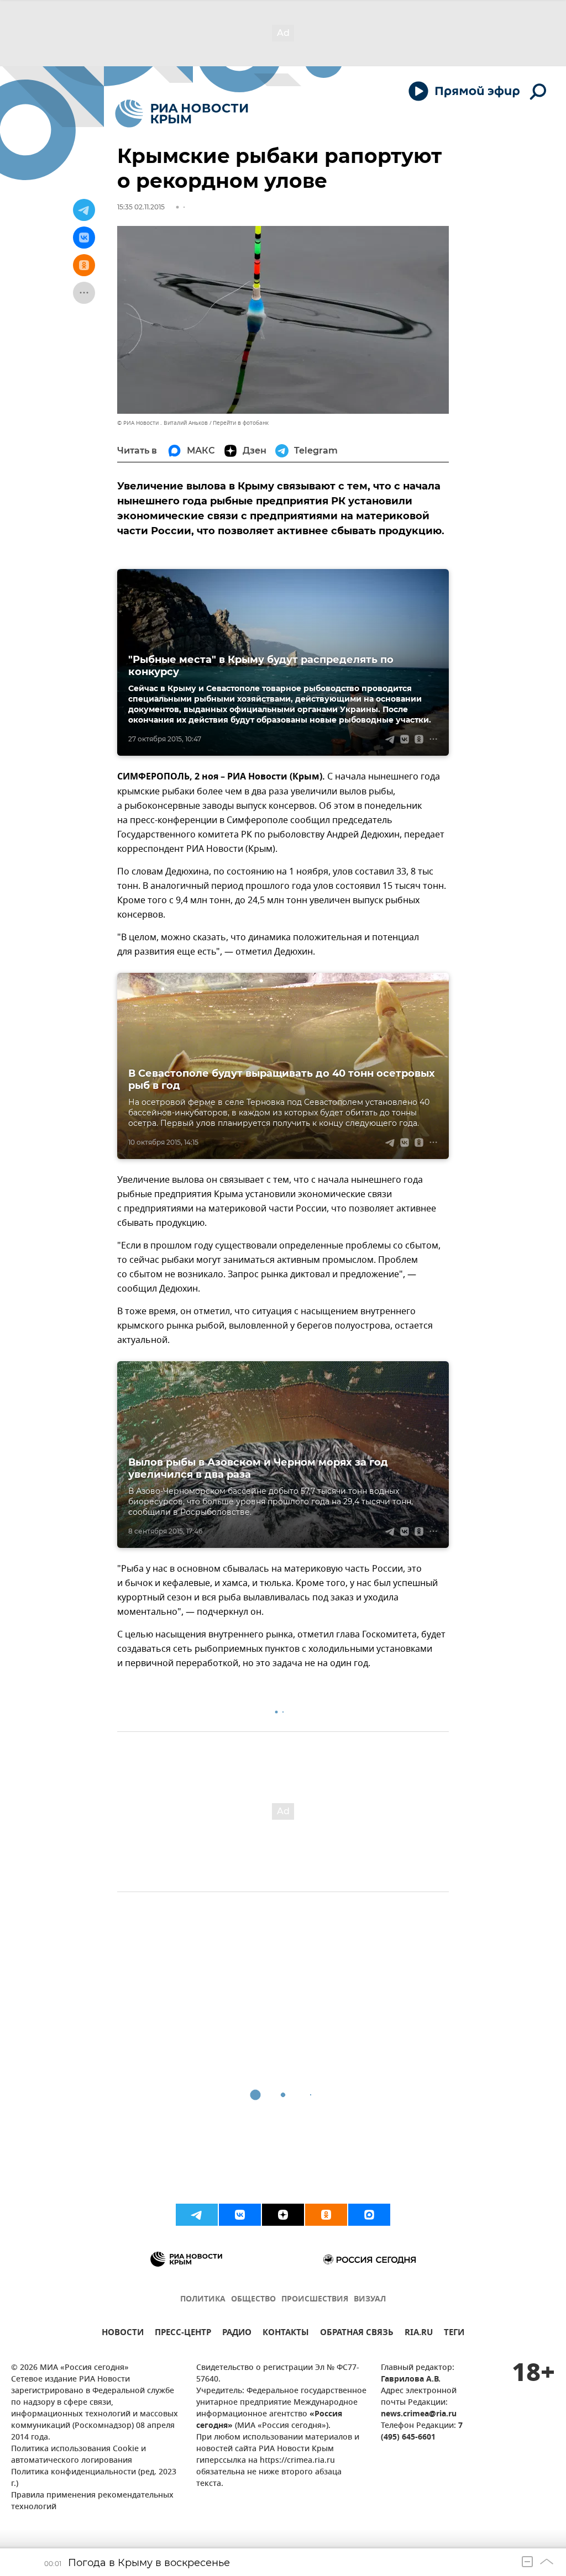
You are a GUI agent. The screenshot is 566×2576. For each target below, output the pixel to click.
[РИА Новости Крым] (182, 114)
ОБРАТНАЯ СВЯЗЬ (357, 2334)
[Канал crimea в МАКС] (369, 2215)
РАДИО (237, 2334)
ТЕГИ (454, 2334)
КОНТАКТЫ (286, 2334)
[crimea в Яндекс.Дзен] (283, 2215)
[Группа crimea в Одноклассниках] (326, 2215)
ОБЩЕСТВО (253, 2300)
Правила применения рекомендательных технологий (92, 2501)
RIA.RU (419, 2334)
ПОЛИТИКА (203, 2300)
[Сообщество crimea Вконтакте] (240, 2215)
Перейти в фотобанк (241, 423)
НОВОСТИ (123, 2334)
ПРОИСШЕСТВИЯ (315, 2300)
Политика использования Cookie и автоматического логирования (78, 2455)
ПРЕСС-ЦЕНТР (183, 2334)
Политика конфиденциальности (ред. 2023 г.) (94, 2478)
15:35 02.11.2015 (141, 207)
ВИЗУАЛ (370, 2300)
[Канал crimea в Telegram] (197, 2215)
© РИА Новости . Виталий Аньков (163, 423)
